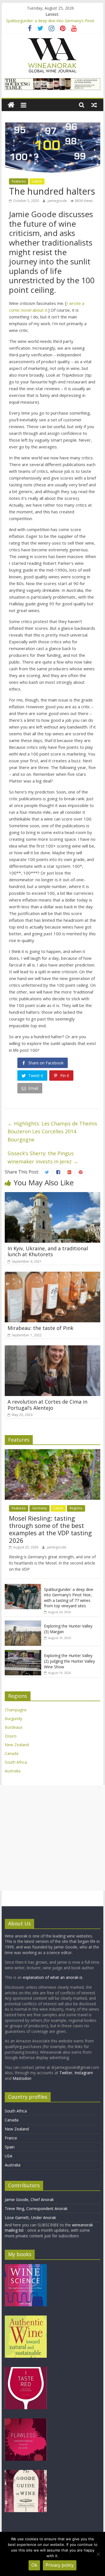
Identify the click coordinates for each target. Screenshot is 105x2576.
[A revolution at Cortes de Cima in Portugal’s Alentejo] (53, 1349)
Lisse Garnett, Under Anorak (30, 2218)
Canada (12, 1753)
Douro (11, 1736)
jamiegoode (58, 201)
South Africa (16, 1762)
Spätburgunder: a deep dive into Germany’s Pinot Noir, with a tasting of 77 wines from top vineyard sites (69, 1598)
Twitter (66, 2073)
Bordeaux (14, 1727)
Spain (10, 2147)
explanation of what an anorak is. (53, 1977)
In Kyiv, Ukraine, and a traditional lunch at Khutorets (48, 1251)
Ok (34, 2565)
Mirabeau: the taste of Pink (40, 1328)
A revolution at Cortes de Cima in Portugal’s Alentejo (47, 1405)
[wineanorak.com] (11, 105)
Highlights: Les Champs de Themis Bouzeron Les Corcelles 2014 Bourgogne (52, 1132)
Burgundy (13, 1719)
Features (19, 181)
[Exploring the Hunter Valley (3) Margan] (23, 1623)
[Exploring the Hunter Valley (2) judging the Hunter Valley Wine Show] (23, 1653)
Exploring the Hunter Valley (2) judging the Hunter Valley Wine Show (69, 1661)
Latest (37, 181)
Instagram (84, 2073)
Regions (76, 1508)
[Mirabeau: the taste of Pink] (53, 1275)
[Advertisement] (53, 1838)
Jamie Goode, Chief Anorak (29, 2200)
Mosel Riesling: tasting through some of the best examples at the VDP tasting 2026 (50, 1529)
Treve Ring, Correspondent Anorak (36, 2209)
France (11, 2138)
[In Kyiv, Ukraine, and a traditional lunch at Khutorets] (53, 1195)
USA (9, 2156)
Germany (39, 1508)
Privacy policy (60, 2565)
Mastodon (22, 2078)
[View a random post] (94, 105)
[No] (98, 2554)
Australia (13, 1771)
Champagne (16, 1710)
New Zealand (17, 1745)
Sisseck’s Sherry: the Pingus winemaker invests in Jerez (43, 1157)
